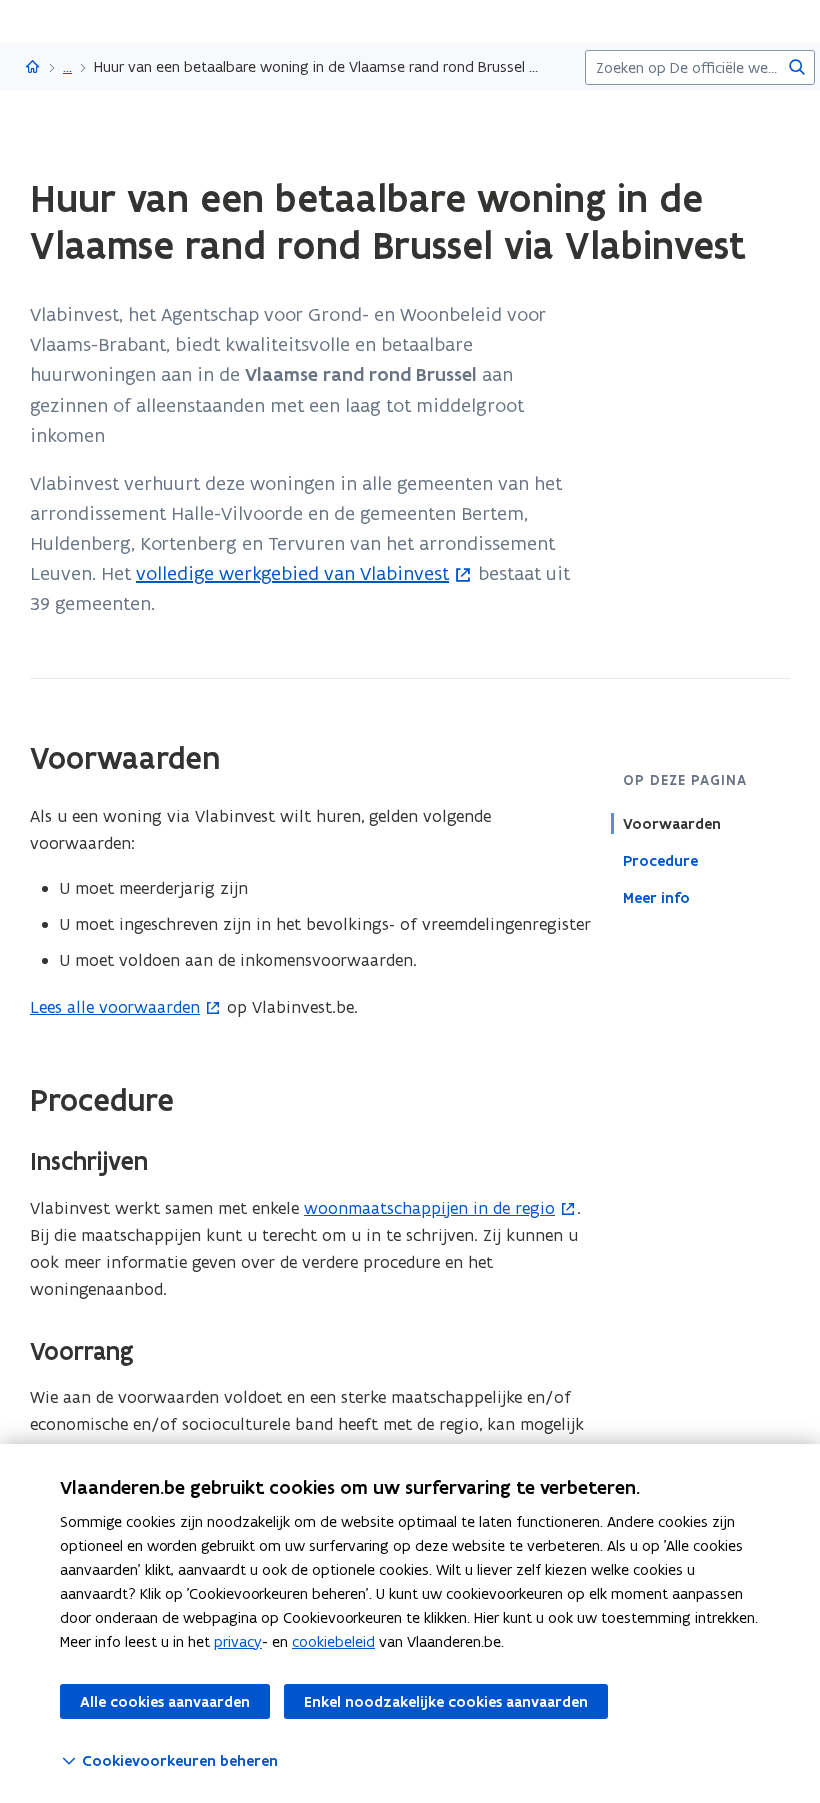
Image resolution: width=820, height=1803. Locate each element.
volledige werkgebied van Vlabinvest (292, 573)
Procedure (660, 861)
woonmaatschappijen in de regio (429, 1208)
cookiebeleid (333, 1641)
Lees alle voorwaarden (115, 1007)
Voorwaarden (672, 824)
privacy (238, 1641)
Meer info (656, 898)
